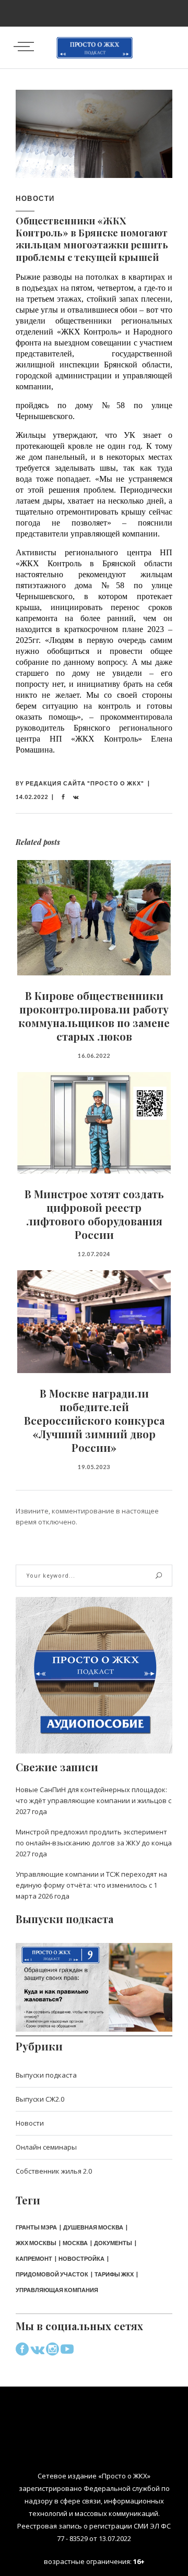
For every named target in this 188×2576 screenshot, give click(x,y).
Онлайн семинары (46, 2147)
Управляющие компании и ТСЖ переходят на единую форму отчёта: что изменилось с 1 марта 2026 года (91, 1885)
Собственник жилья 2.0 (54, 2171)
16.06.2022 (94, 1056)
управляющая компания (57, 2290)
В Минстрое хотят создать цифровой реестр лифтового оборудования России (94, 1214)
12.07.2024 (94, 1254)
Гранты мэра (36, 2227)
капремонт (34, 2258)
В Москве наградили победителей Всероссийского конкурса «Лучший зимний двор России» (94, 1420)
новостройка (81, 2258)
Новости (35, 198)
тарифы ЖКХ (114, 2274)
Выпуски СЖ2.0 (40, 2099)
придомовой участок (52, 2274)
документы (113, 2243)
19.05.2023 (94, 1467)
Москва (75, 2243)
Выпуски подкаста (46, 2075)
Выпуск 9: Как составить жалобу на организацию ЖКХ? (94, 1980)
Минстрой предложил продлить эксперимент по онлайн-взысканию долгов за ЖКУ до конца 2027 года (94, 1843)
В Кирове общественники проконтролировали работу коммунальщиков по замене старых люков (94, 1016)
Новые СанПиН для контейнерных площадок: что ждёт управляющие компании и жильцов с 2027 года (93, 1800)
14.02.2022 (32, 797)
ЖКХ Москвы (36, 2243)
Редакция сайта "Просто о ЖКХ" (85, 783)
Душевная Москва (93, 2227)
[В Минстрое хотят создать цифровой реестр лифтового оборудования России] (94, 1123)
